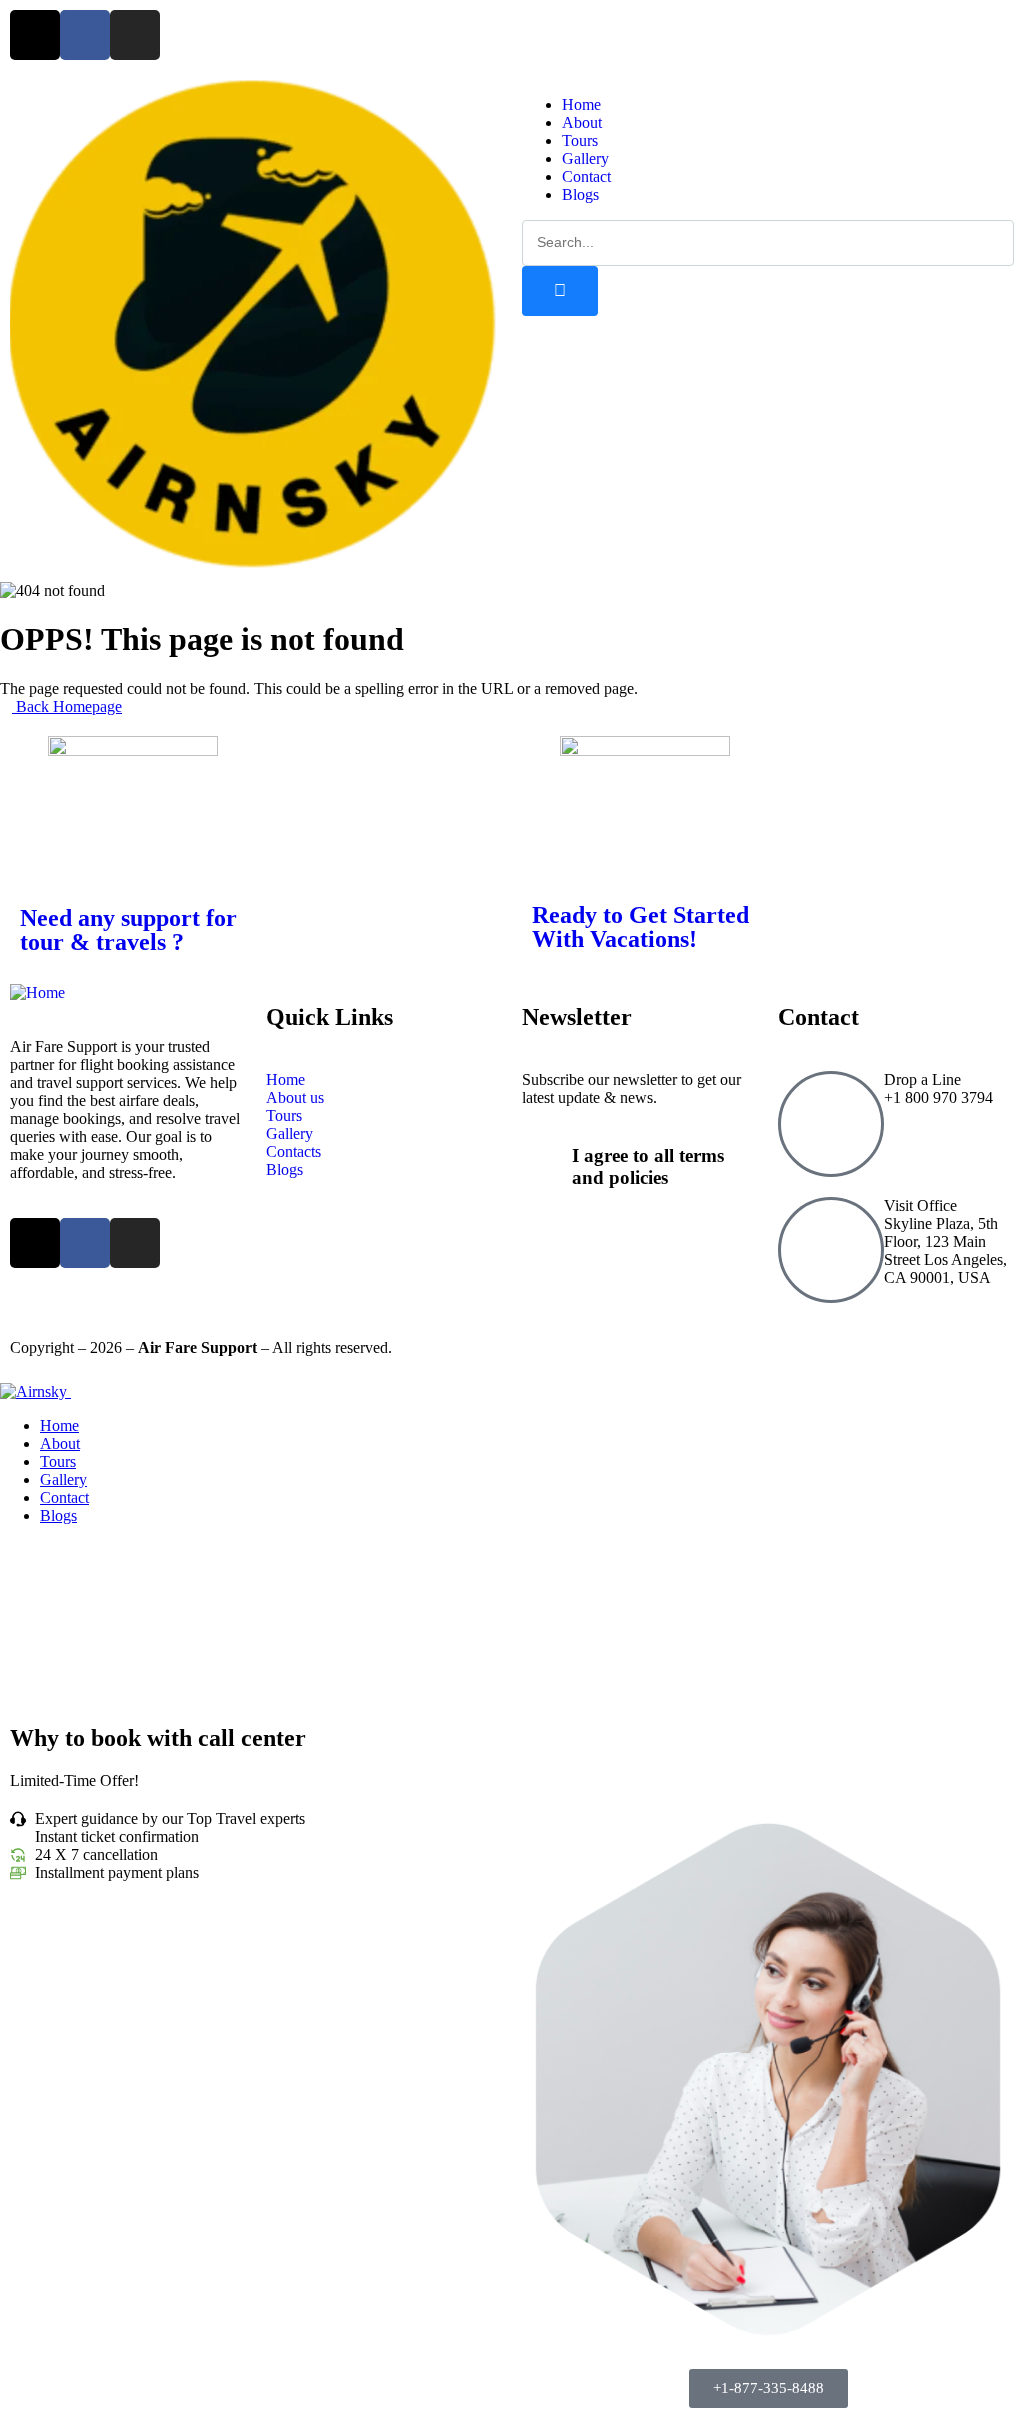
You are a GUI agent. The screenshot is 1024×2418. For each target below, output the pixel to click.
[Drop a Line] (831, 1124)
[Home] (253, 562)
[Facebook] (85, 35)
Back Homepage (67, 706)
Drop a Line (922, 1079)
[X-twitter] (35, 35)
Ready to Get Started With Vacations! (640, 927)
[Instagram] (135, 35)
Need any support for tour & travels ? (128, 930)
